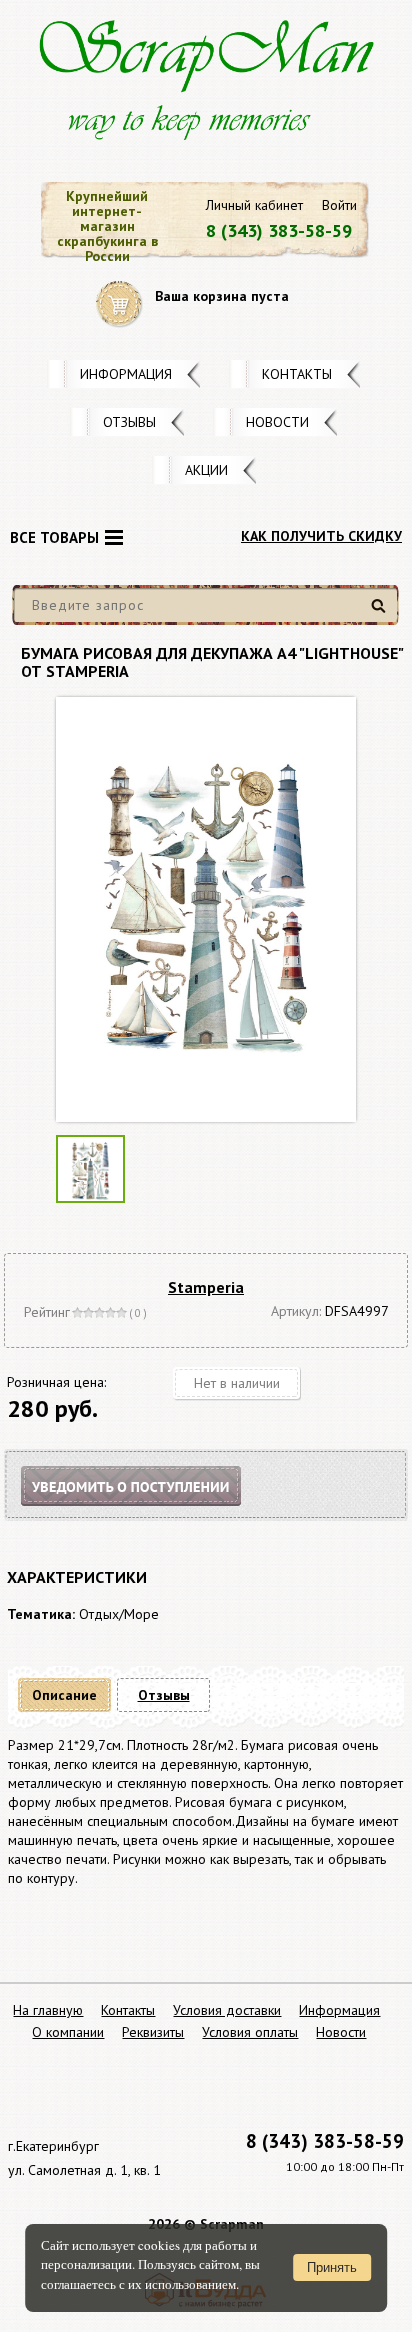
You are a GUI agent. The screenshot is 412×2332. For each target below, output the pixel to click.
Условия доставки (227, 2010)
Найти (381, 613)
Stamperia (206, 1287)
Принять (332, 2267)
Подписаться (148, 1510)
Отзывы (129, 422)
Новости (277, 422)
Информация (126, 374)
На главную (48, 2010)
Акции (206, 470)
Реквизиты (153, 2032)
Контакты (297, 374)
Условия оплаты (250, 2032)
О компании (68, 2032)
